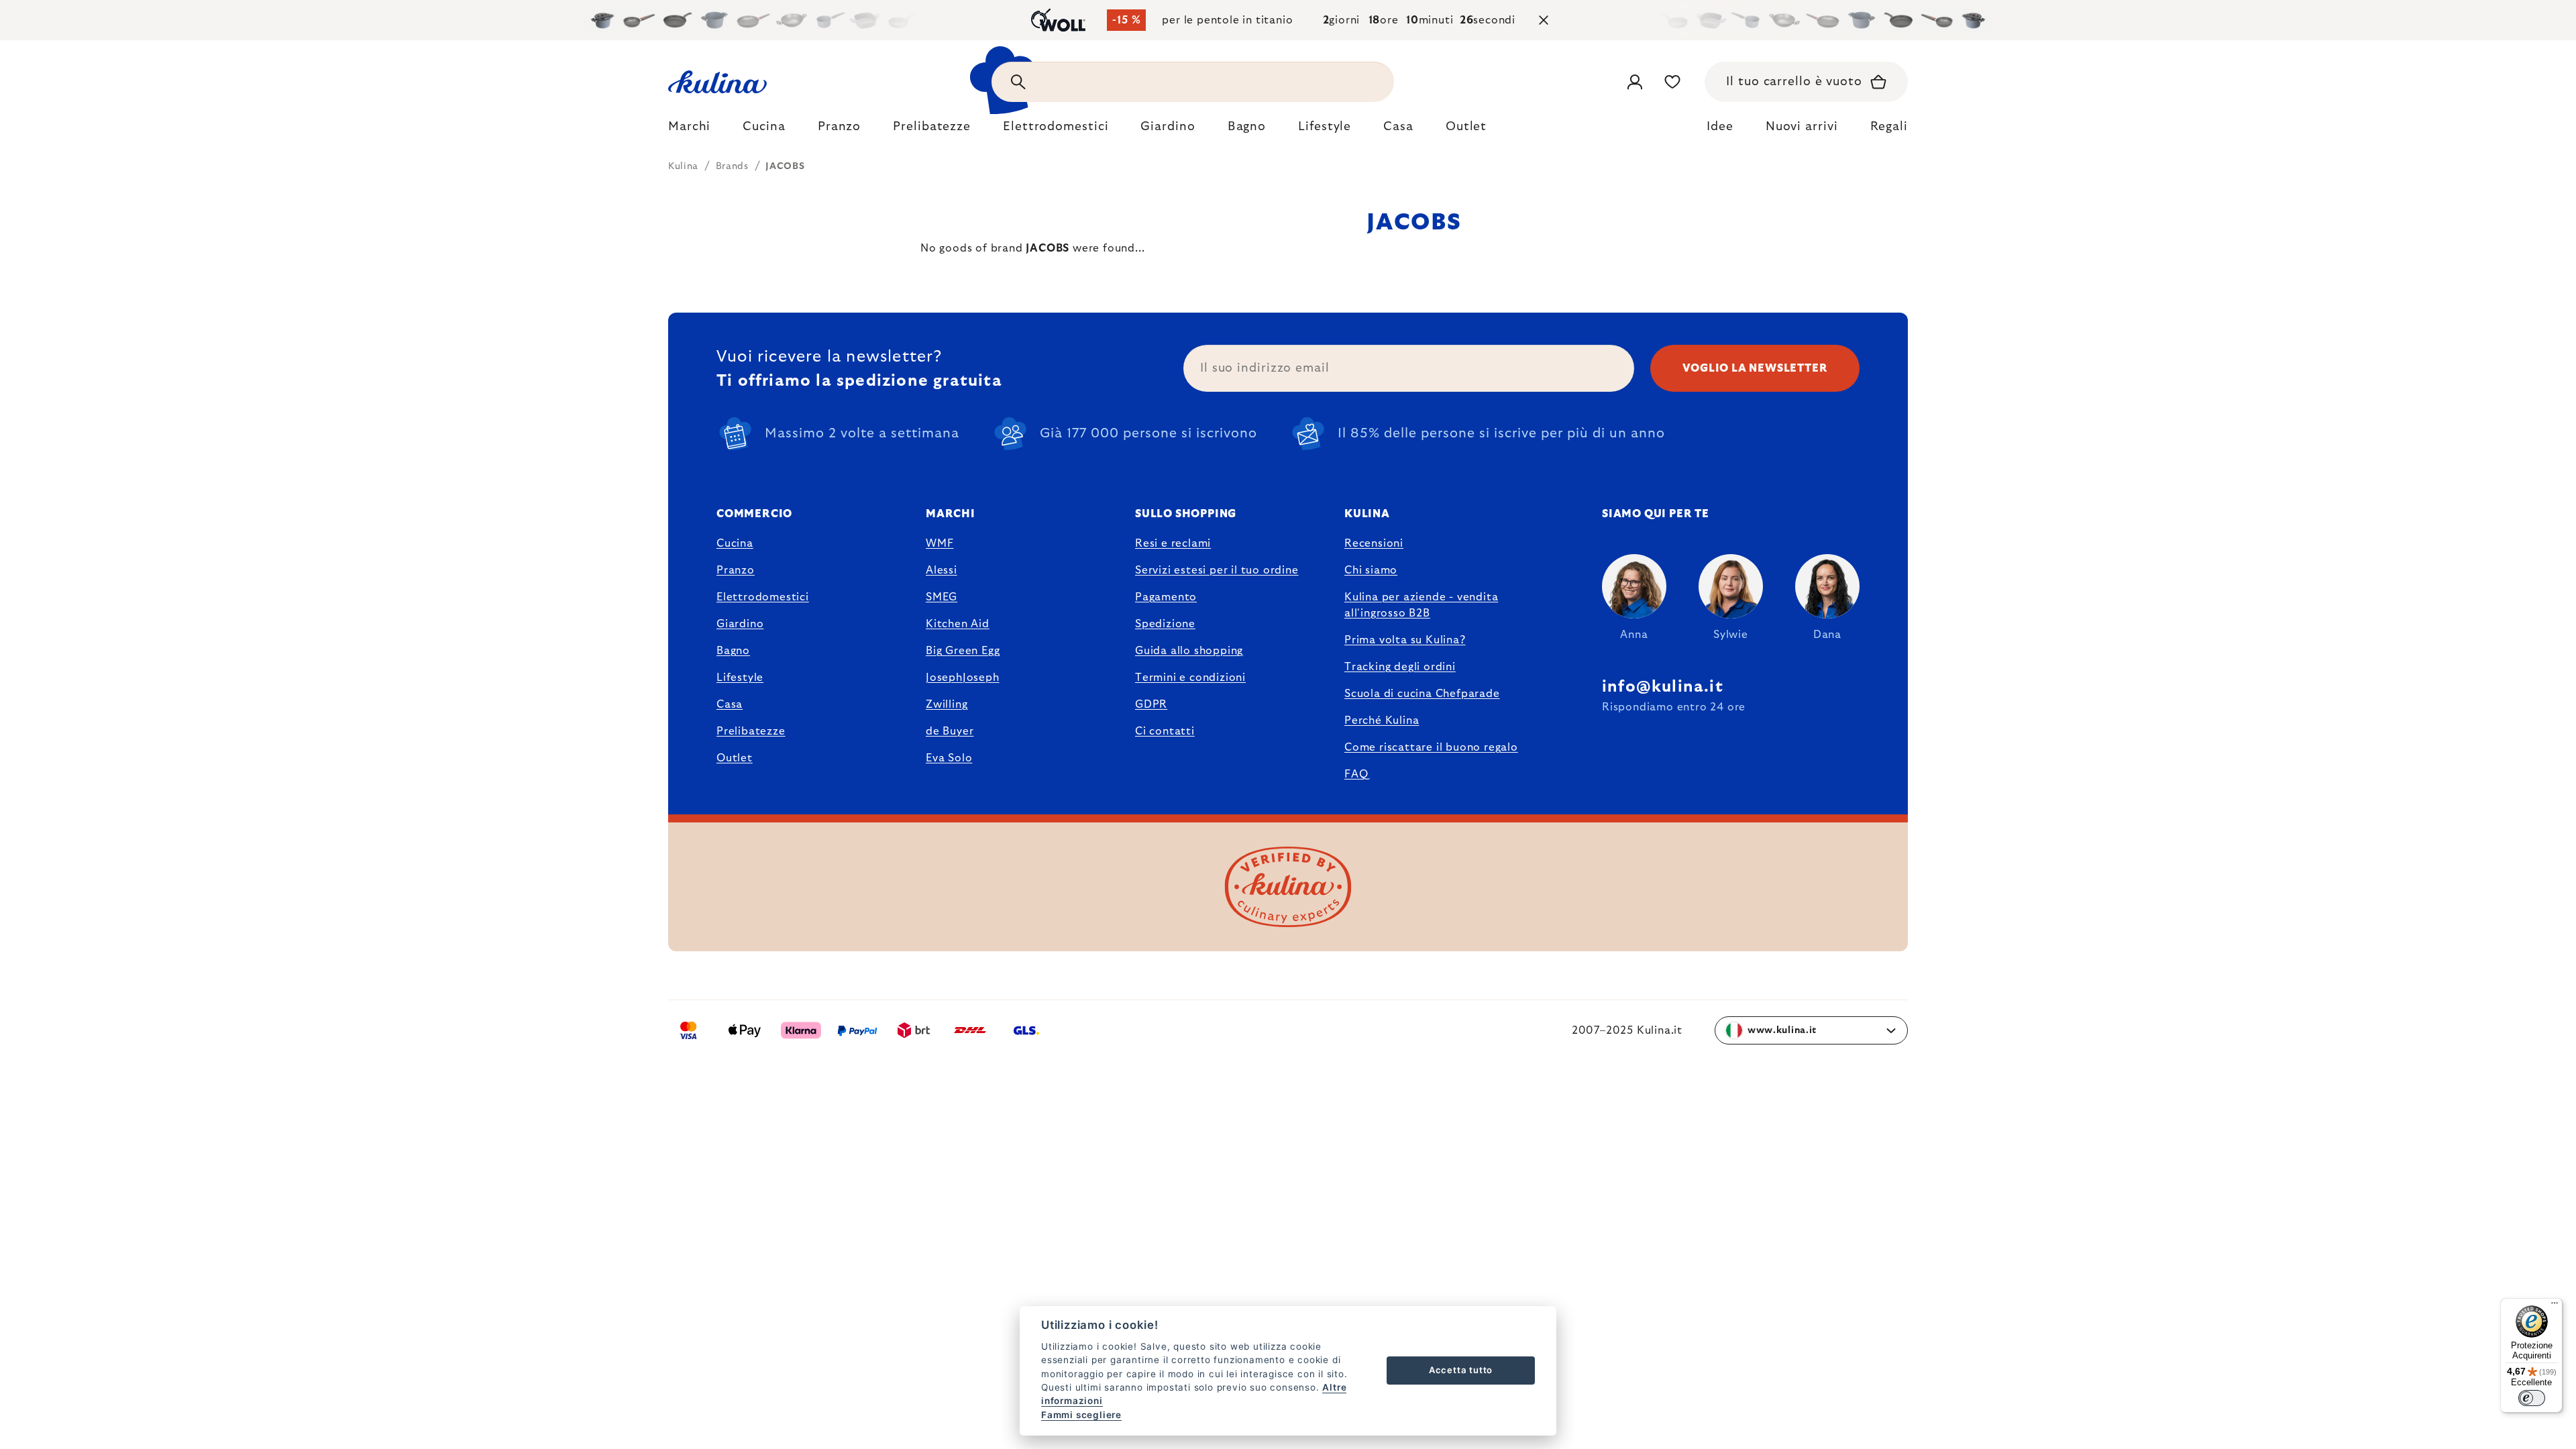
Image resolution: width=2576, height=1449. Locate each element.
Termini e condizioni (1190, 678)
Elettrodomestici (763, 597)
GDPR (1151, 704)
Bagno (733, 651)
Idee (1720, 127)
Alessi (942, 570)
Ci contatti (1165, 731)
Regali (1889, 127)
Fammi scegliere (1081, 1415)
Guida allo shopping (1189, 651)
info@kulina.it (1663, 687)
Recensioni (1374, 543)
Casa (730, 704)
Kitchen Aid (958, 624)
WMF (940, 543)
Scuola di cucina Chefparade (1422, 694)
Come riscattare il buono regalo (1431, 747)
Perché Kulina (1382, 720)
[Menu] (2555, 1306)
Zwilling (947, 704)
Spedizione (1165, 624)
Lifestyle (740, 678)
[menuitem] (689, 130)
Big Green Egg (963, 651)
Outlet (735, 758)
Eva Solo (949, 758)
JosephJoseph (963, 678)
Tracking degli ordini (1400, 667)
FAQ (1356, 774)
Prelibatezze (751, 731)
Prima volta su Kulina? (1405, 640)
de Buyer (950, 731)
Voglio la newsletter (1755, 368)
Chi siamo (1371, 570)
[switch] (2532, 1398)
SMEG (942, 597)
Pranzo (736, 570)
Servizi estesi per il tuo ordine (1217, 570)
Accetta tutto (1461, 1370)
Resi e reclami (1173, 543)
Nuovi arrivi (1802, 127)
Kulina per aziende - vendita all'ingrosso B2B (1421, 605)
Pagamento (1166, 597)
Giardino (740, 624)
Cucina (735, 543)
